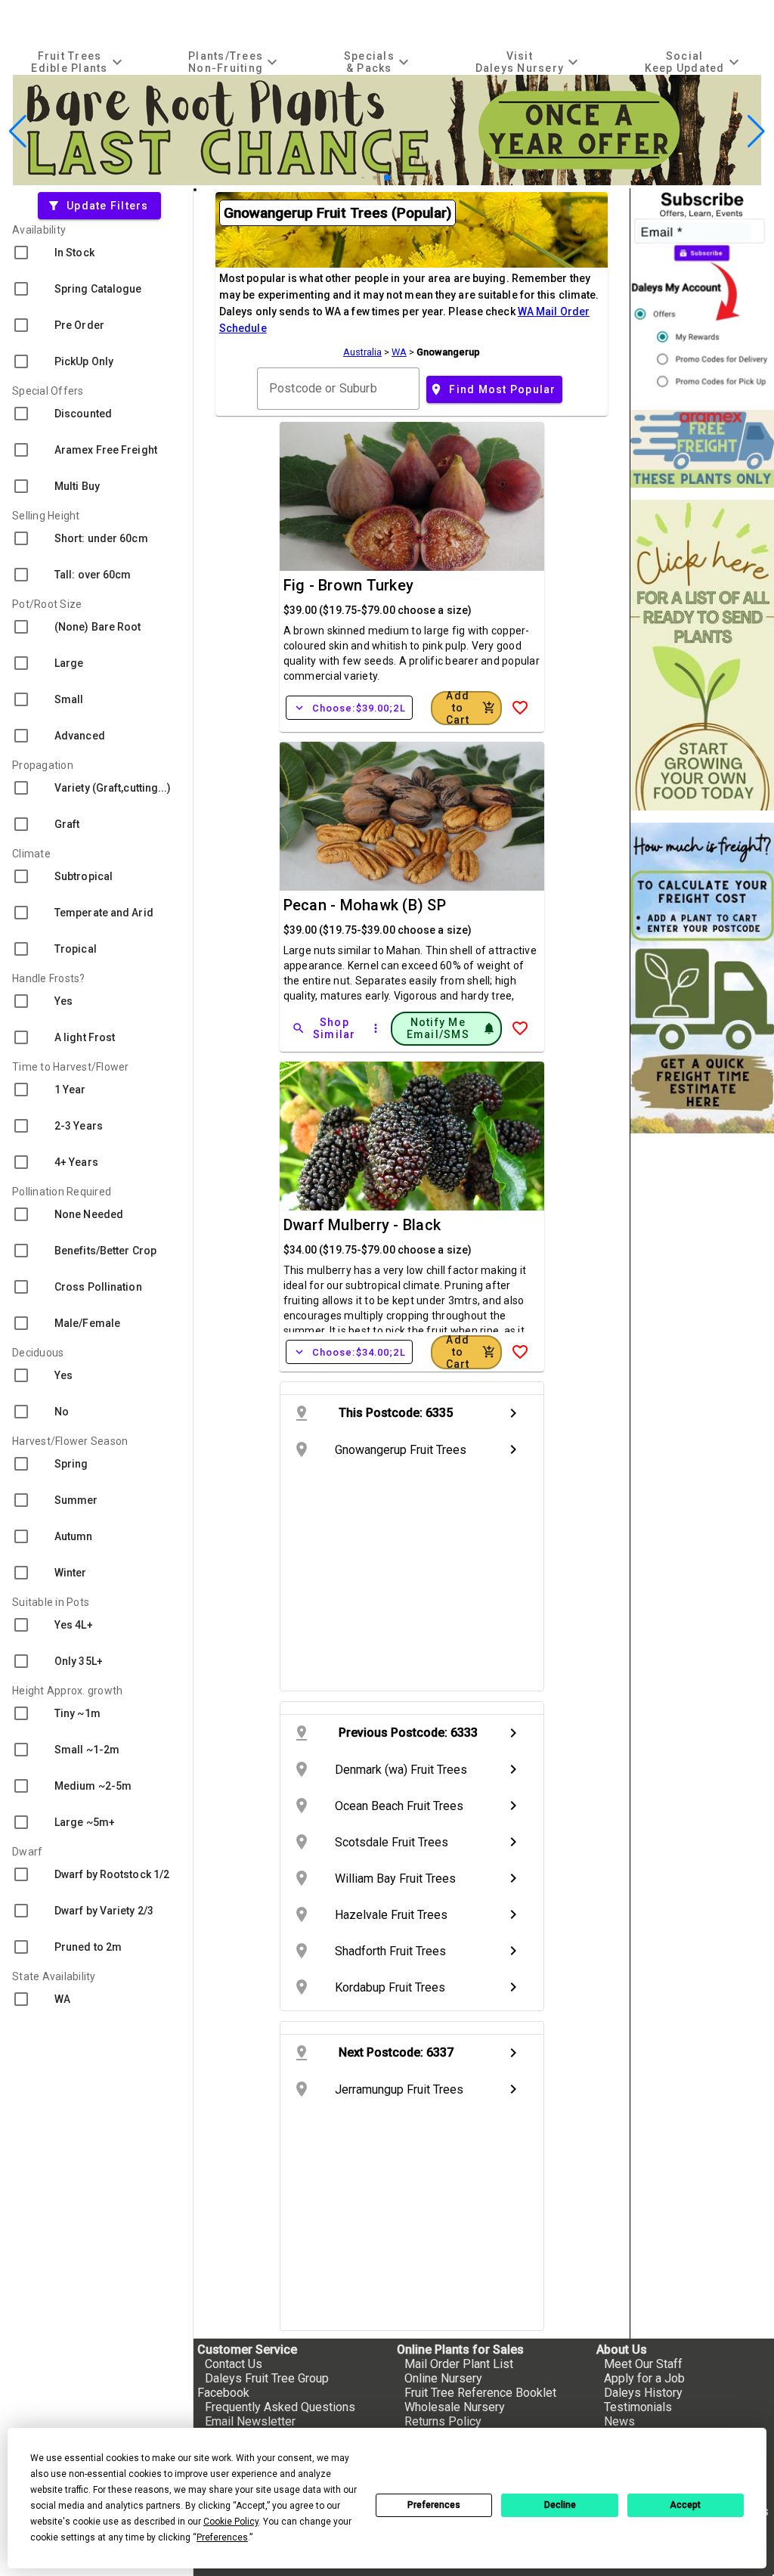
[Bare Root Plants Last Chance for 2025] (387, 181)
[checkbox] (96, 253)
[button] (363, 178)
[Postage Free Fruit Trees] (702, 449)
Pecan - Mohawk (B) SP (365, 905)
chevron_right (513, 1413)
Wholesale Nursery (455, 2407)
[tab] (79, 62)
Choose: (349, 708)
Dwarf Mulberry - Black (362, 1225)
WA (399, 352)
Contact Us (234, 2364)
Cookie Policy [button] (231, 2522)
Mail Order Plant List (459, 2364)
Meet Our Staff (643, 2364)
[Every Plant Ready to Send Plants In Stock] (702, 655)
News (619, 2421)
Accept (685, 2505)
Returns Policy (443, 2421)
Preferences (434, 2505)
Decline (560, 2505)
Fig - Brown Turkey (349, 585)
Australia (362, 352)
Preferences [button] (222, 2537)
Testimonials (638, 2407)
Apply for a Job (644, 2378)
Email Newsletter (250, 2421)
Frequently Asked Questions (280, 2407)
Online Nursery (443, 2378)
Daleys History (643, 2393)
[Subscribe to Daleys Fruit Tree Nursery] (702, 293)
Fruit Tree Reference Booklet (480, 2393)
